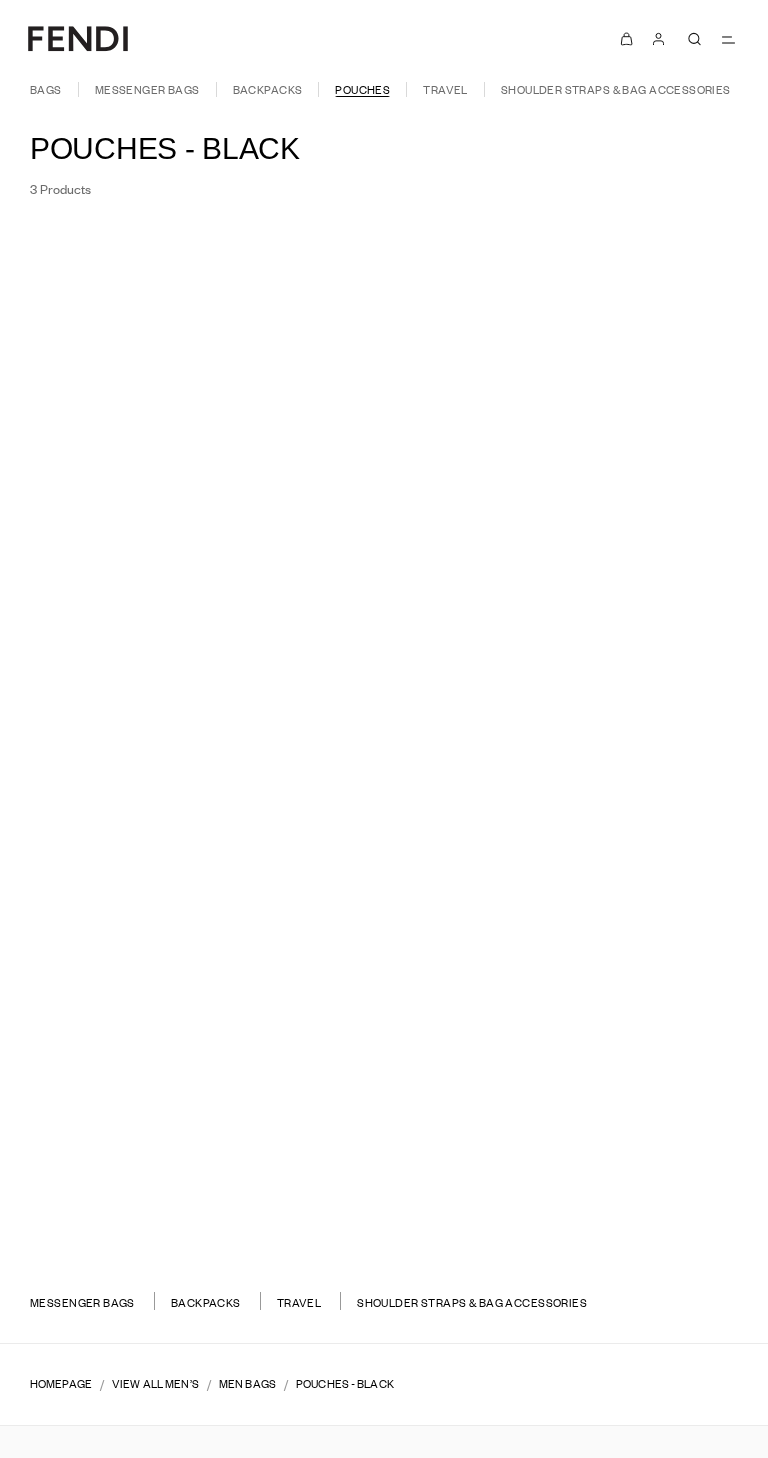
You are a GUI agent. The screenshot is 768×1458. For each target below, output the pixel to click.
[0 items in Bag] (626, 38)
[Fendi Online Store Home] (78, 38)
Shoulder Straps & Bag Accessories (616, 89)
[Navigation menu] (729, 39)
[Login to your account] (658, 38)
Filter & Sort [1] (93, 251)
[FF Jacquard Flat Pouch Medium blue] (214, 742)
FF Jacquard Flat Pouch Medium (189, 696)
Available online (662, 251)
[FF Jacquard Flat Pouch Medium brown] (190, 742)
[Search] (695, 39)
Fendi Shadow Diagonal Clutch (578, 696)
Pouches (362, 89)
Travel (445, 89)
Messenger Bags (147, 89)
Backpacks (268, 89)
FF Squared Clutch (189, 1179)
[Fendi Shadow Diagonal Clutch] (578, 723)
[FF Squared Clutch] (189, 1206)
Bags (46, 89)
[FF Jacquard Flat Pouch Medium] (189, 723)
